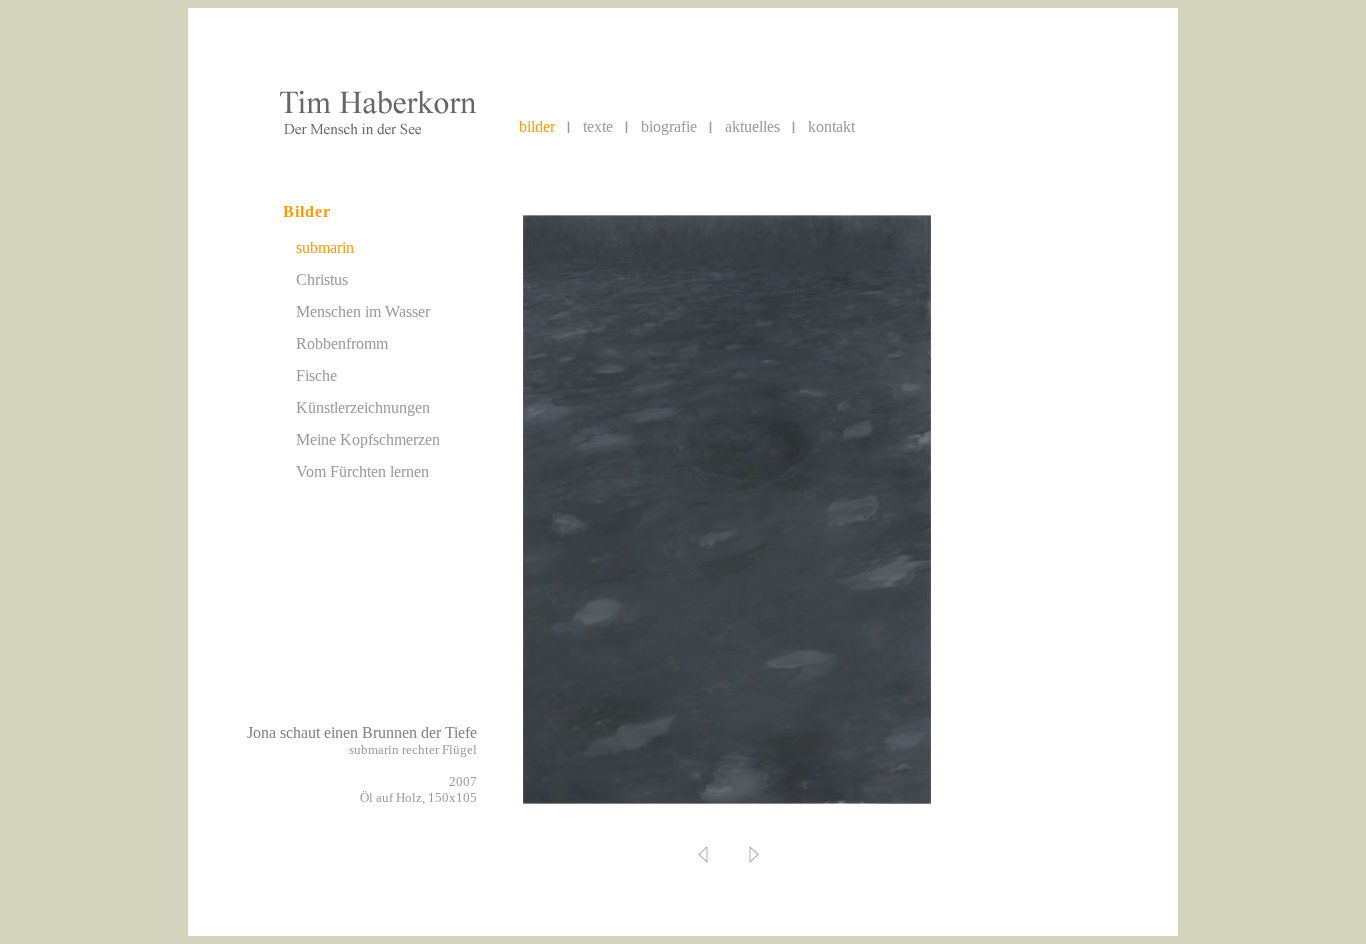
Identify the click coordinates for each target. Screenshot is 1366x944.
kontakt (831, 126)
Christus (322, 279)
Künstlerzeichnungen (363, 407)
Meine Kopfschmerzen (368, 439)
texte (598, 126)
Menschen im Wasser (363, 311)
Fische (316, 375)
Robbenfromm (342, 343)
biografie (669, 126)
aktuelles (752, 126)
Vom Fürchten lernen (362, 471)
